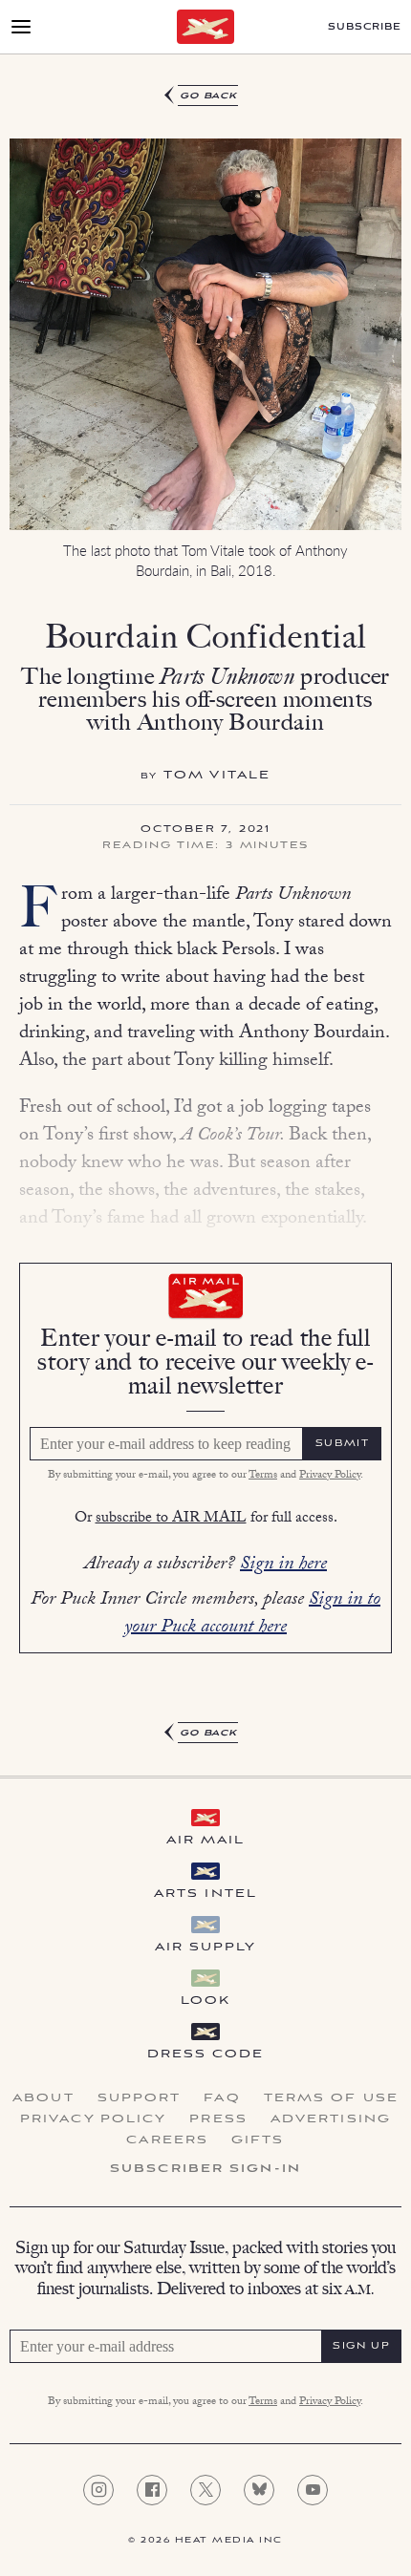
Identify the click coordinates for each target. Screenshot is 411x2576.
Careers (167, 2140)
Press (218, 2119)
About (43, 2098)
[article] (205, 915)
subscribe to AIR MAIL (171, 1519)
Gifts (258, 2140)
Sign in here (283, 1565)
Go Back (209, 96)
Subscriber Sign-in (205, 2169)
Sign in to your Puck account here (252, 1615)
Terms (263, 1476)
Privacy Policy (330, 1476)
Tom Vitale (217, 775)
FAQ (222, 2098)
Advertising (331, 2119)
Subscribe (365, 27)
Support (140, 2098)
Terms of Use (331, 2098)
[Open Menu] (21, 27)
